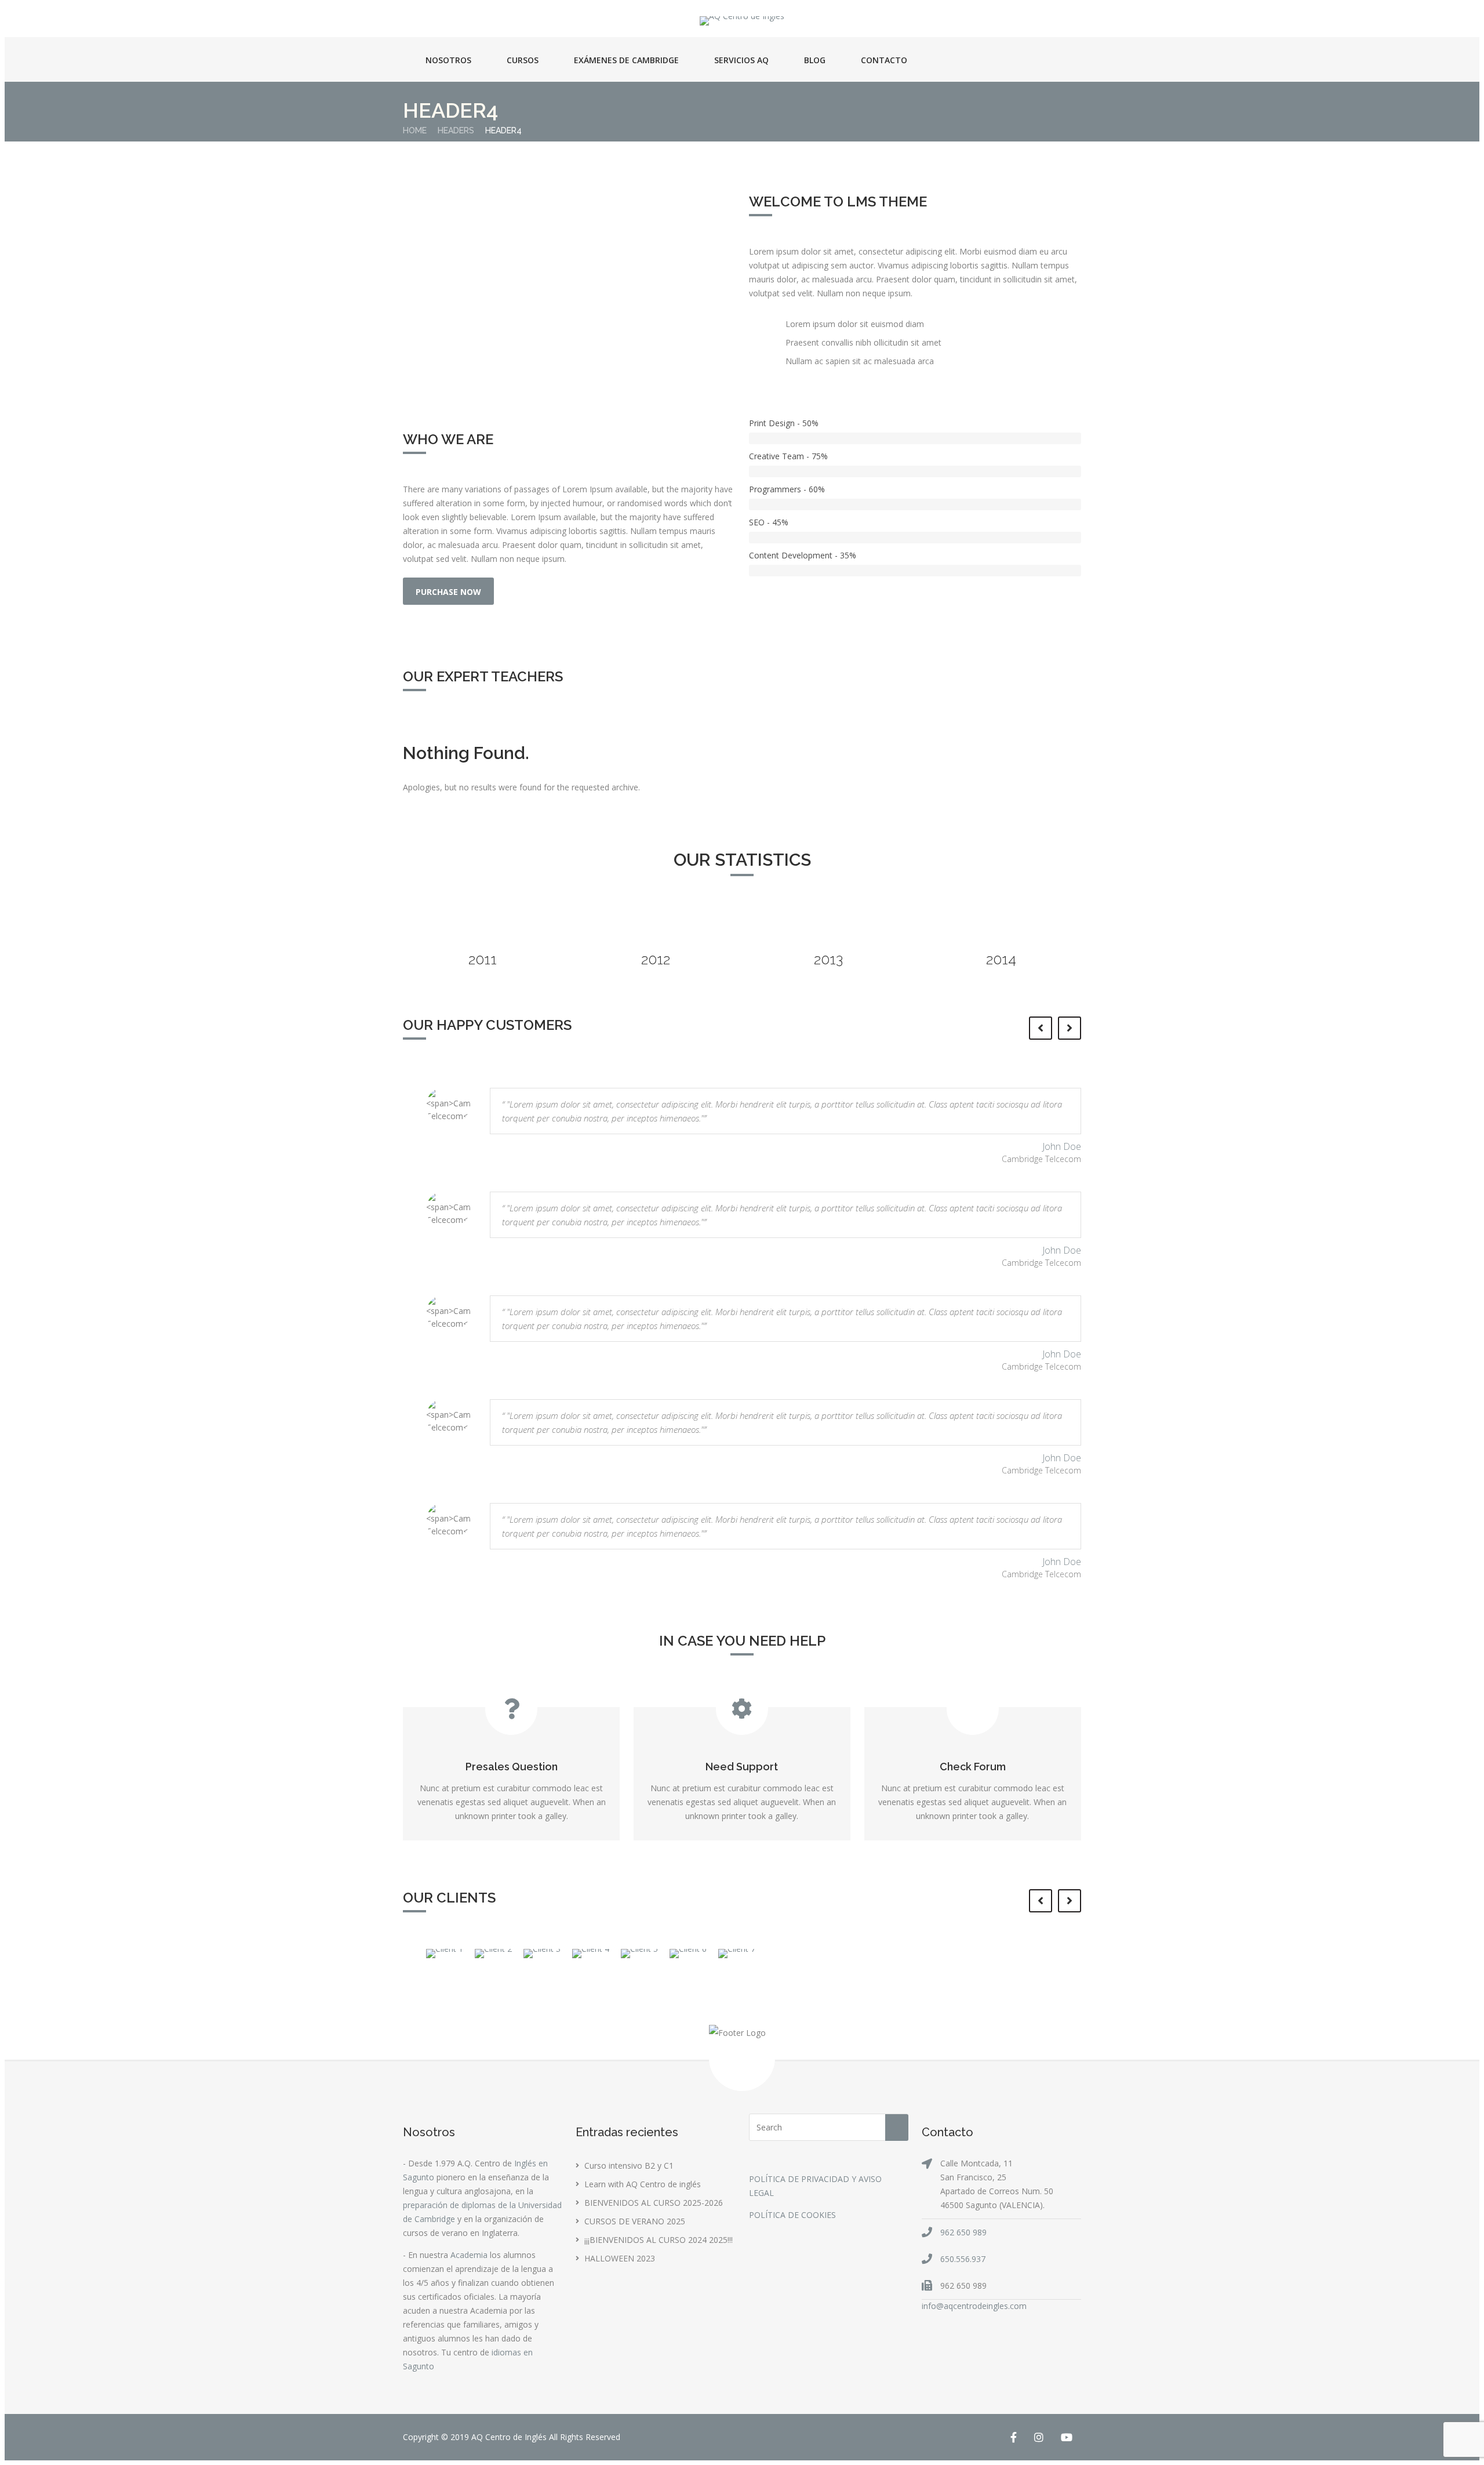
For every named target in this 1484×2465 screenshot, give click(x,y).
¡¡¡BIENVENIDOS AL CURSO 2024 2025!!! (659, 2240)
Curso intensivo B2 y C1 (629, 2166)
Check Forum (973, 1767)
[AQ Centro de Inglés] (742, 21)
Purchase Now (448, 592)
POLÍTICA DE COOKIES (792, 2215)
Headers (456, 130)
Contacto (884, 60)
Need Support (742, 1767)
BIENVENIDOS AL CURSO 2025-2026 (654, 2203)
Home (415, 130)
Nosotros (448, 60)
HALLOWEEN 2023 (620, 2258)
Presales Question (512, 1767)
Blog (815, 60)
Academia (469, 2255)
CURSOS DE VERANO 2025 (635, 2221)
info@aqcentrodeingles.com (974, 2306)
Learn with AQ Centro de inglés (643, 2184)
